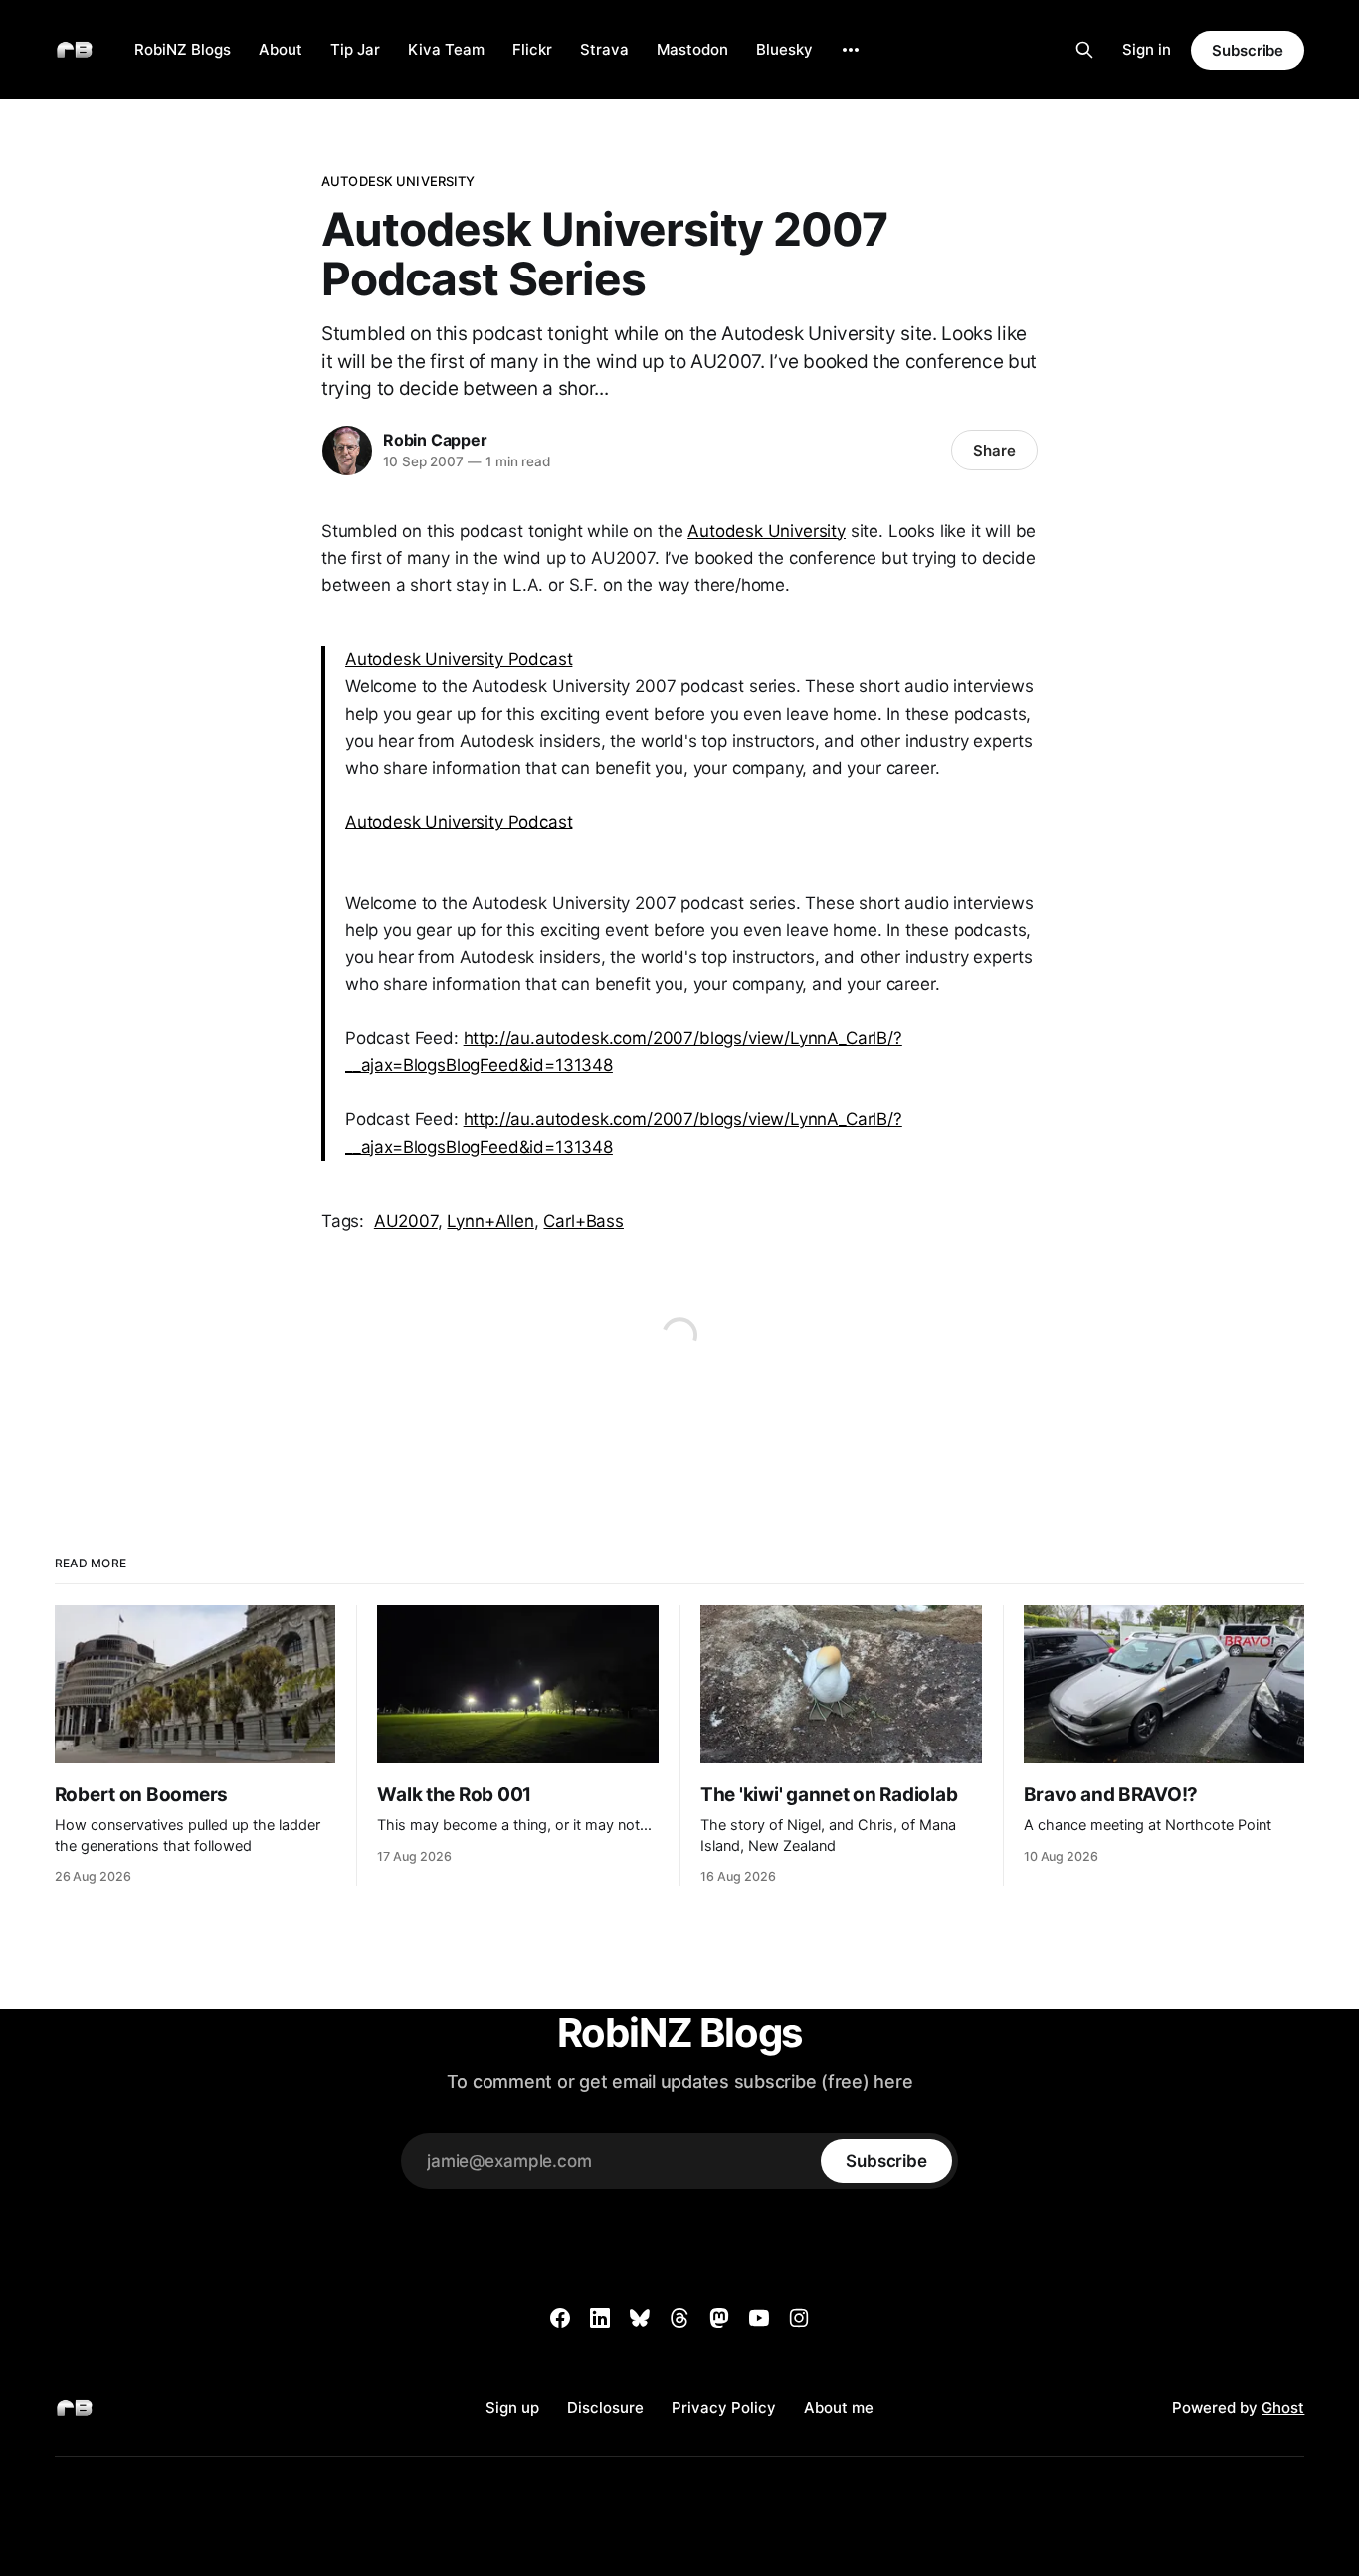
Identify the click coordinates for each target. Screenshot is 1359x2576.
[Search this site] (1084, 50)
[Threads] (679, 2318)
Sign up (512, 2407)
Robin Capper (435, 440)
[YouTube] (759, 2318)
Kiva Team (446, 49)
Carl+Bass (583, 1221)
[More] (851, 50)
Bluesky (784, 49)
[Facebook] (560, 2318)
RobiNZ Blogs (183, 49)
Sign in (1147, 49)
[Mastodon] (719, 2318)
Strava (604, 49)
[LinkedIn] (600, 2318)
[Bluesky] (640, 2318)
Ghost (1283, 2407)
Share (994, 450)
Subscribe (1248, 50)
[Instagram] (799, 2318)
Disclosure (605, 2407)
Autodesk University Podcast (459, 659)
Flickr (532, 49)
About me (839, 2407)
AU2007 (406, 1221)
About (281, 49)
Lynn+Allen (490, 1221)
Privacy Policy (724, 2407)
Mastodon (692, 49)
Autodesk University (398, 181)
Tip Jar (355, 49)
